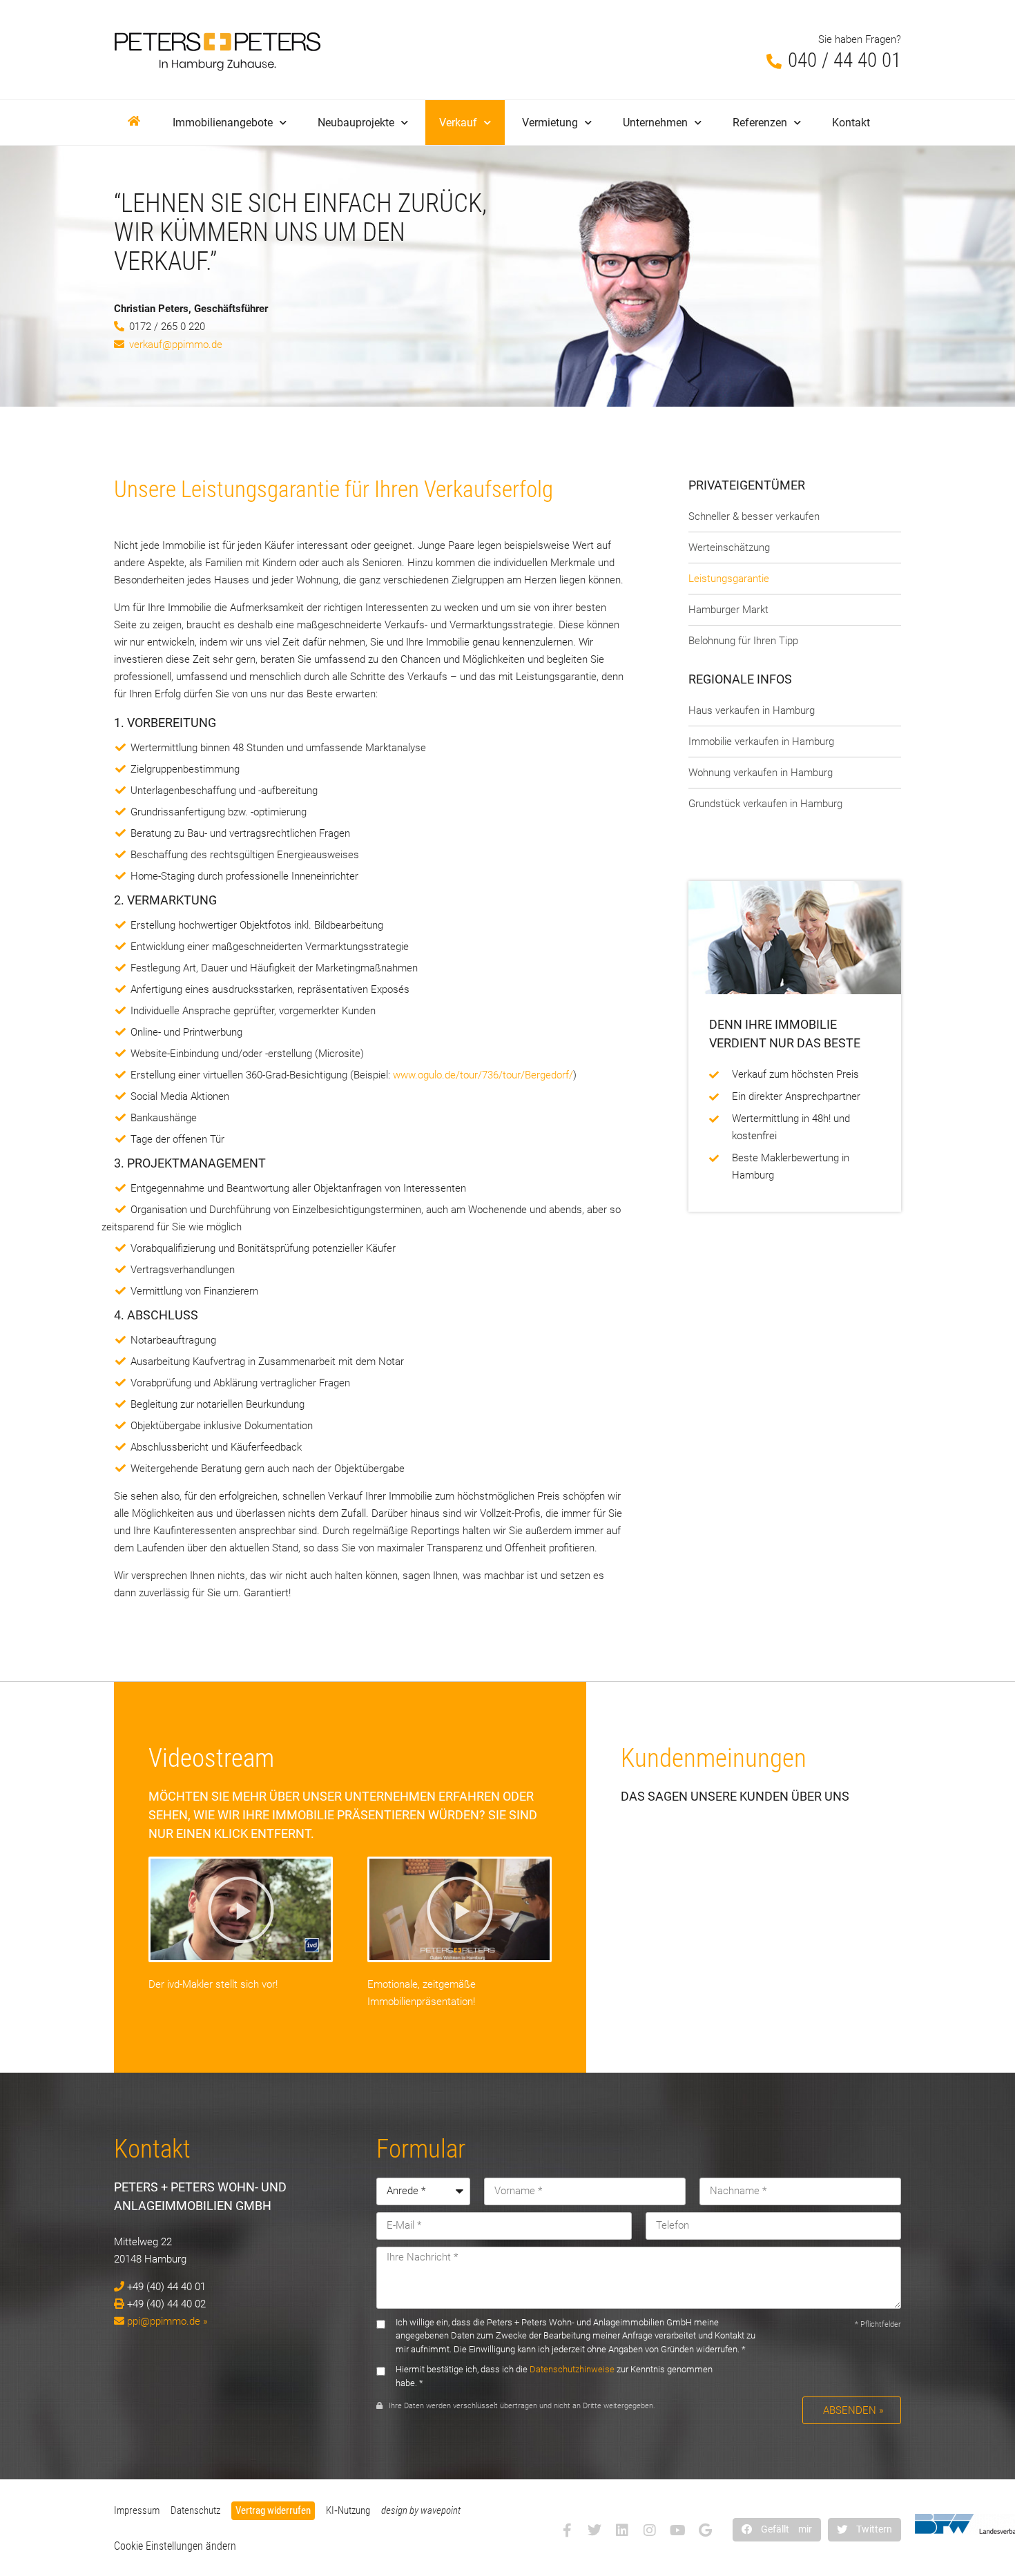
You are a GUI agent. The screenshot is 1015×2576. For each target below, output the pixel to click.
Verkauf (458, 123)
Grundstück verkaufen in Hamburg (765, 804)
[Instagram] (650, 2530)
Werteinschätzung (729, 548)
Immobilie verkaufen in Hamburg (761, 742)
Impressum (137, 2510)
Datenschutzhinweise (572, 2369)
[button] (777, 2529)
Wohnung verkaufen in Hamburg (761, 773)
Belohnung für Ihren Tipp (743, 641)
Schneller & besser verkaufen (754, 516)
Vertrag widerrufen (273, 2510)
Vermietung (550, 123)
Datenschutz (195, 2510)
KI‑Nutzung (348, 2510)
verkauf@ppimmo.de (176, 345)
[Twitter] (594, 2530)
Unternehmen (655, 123)
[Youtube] (677, 2530)
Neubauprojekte (356, 123)
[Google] (705, 2530)
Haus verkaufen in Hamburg (752, 710)
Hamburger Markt (728, 610)
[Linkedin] (622, 2530)
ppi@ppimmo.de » (167, 2321)
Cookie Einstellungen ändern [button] (175, 2546)
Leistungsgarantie (729, 579)
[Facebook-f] (567, 2530)
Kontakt (851, 123)
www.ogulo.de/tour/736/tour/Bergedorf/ (483, 1075)
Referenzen (760, 123)
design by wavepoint (421, 2510)
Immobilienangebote (223, 123)
